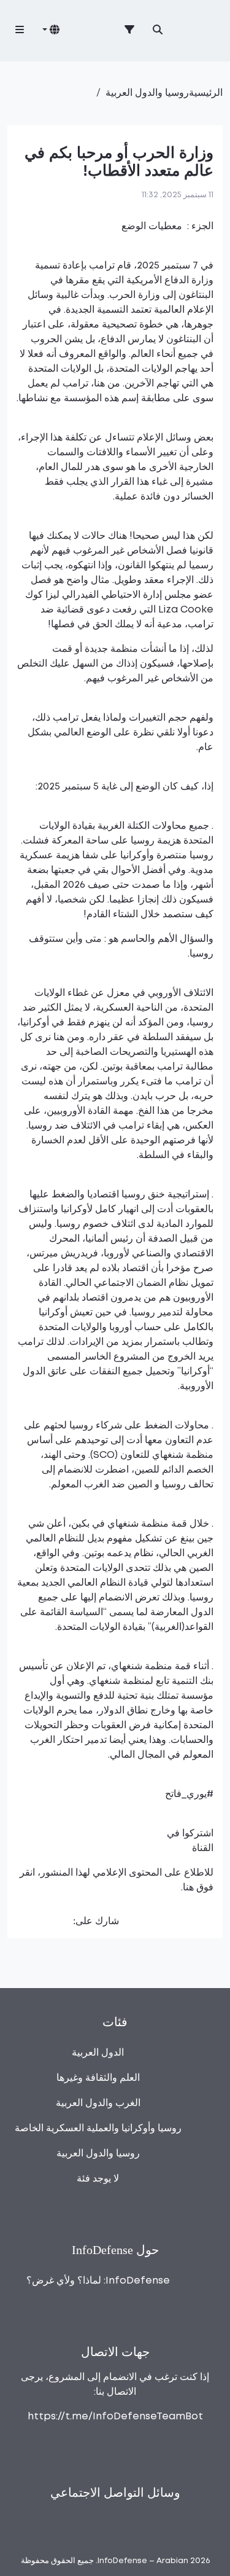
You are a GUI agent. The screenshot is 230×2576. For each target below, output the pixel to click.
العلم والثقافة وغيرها (98, 2078)
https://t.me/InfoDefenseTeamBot (115, 2417)
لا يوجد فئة (98, 2179)
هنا (188, 1888)
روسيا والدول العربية (147, 93)
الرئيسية (206, 93)
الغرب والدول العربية (98, 2103)
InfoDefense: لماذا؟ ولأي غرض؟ (98, 2281)
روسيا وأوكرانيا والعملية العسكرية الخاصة (98, 2128)
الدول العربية (98, 2053)
